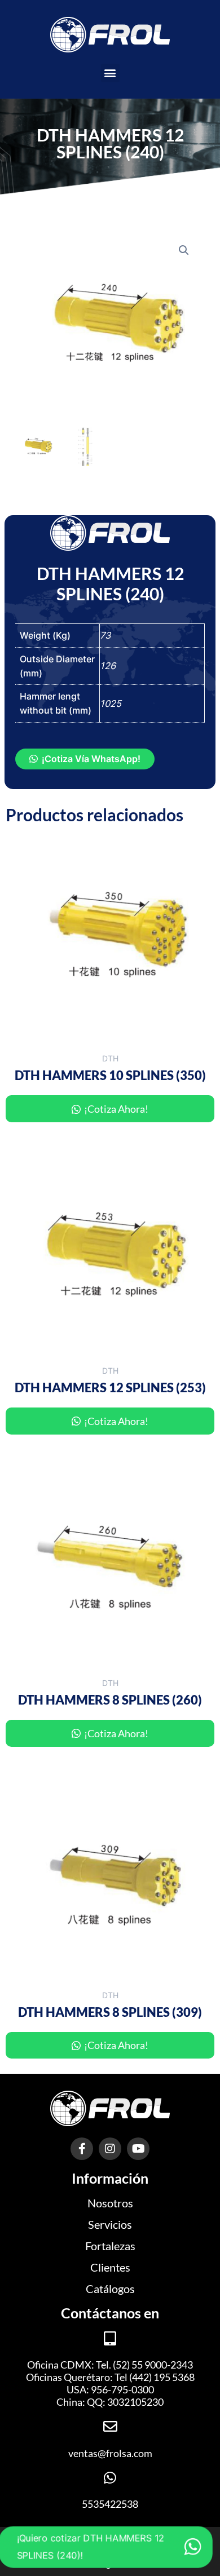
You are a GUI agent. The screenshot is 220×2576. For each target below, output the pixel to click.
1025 (111, 703)
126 (108, 666)
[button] (110, 73)
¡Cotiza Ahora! (115, 1109)
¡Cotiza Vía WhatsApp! (91, 759)
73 (105, 635)
